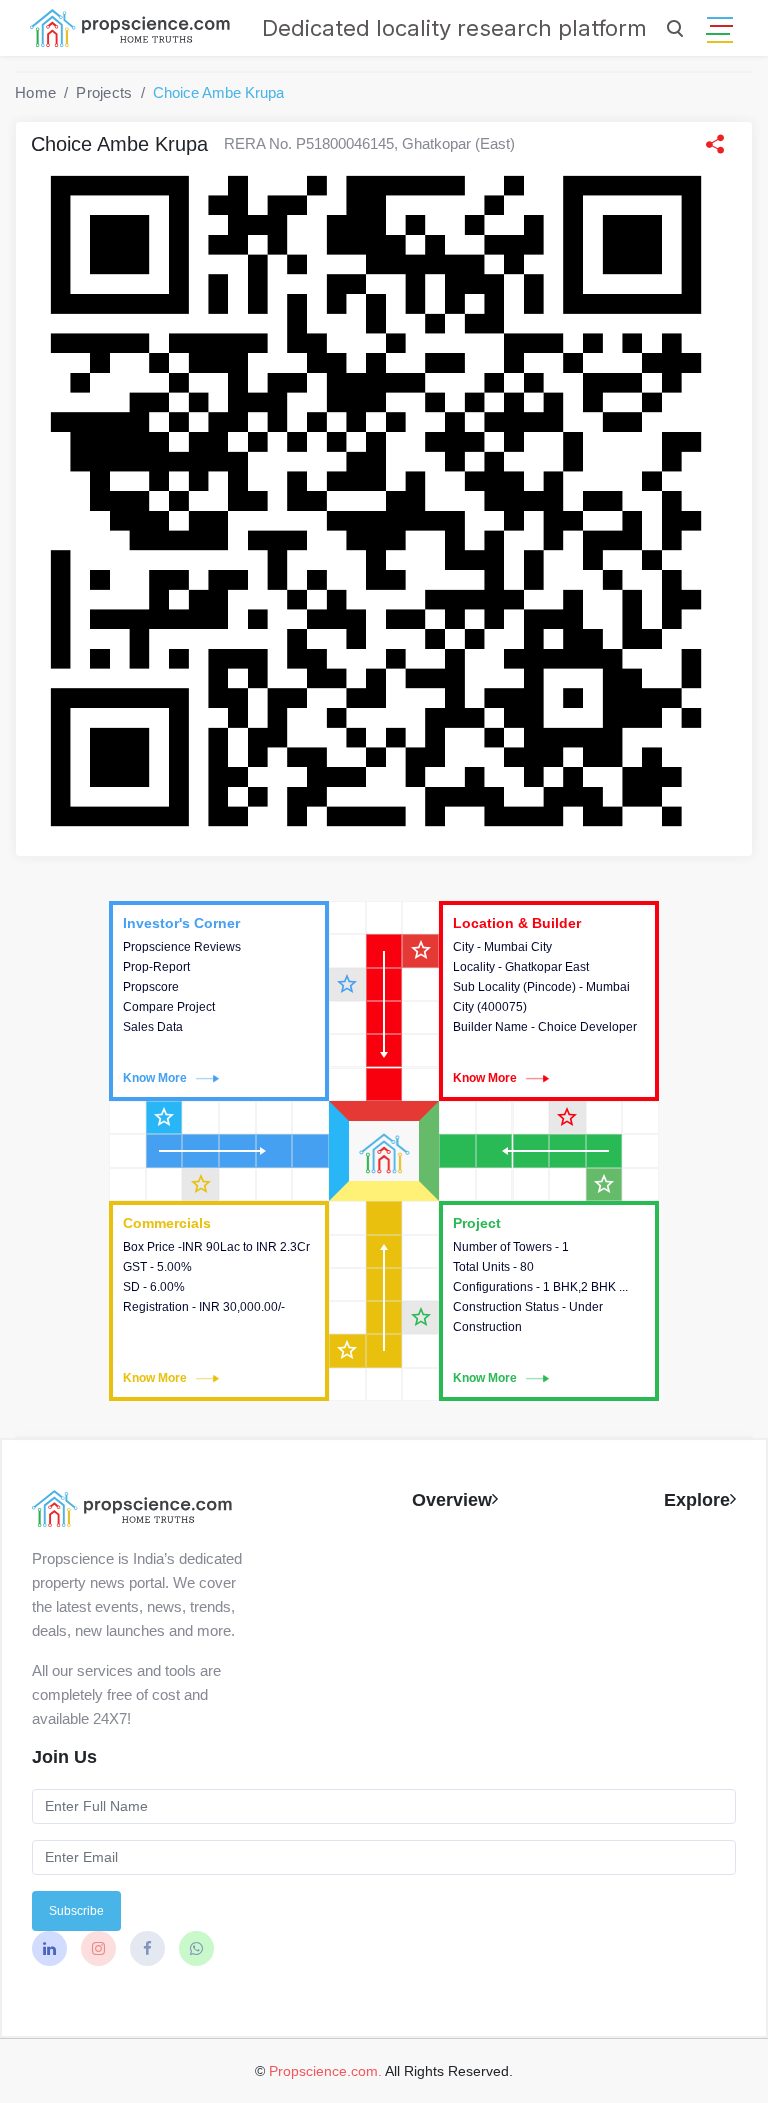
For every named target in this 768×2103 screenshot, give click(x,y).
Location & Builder (549, 1001)
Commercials (219, 1301)
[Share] (715, 144)
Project (549, 1301)
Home (35, 92)
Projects (104, 92)
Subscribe (76, 1911)
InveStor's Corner (219, 1001)
